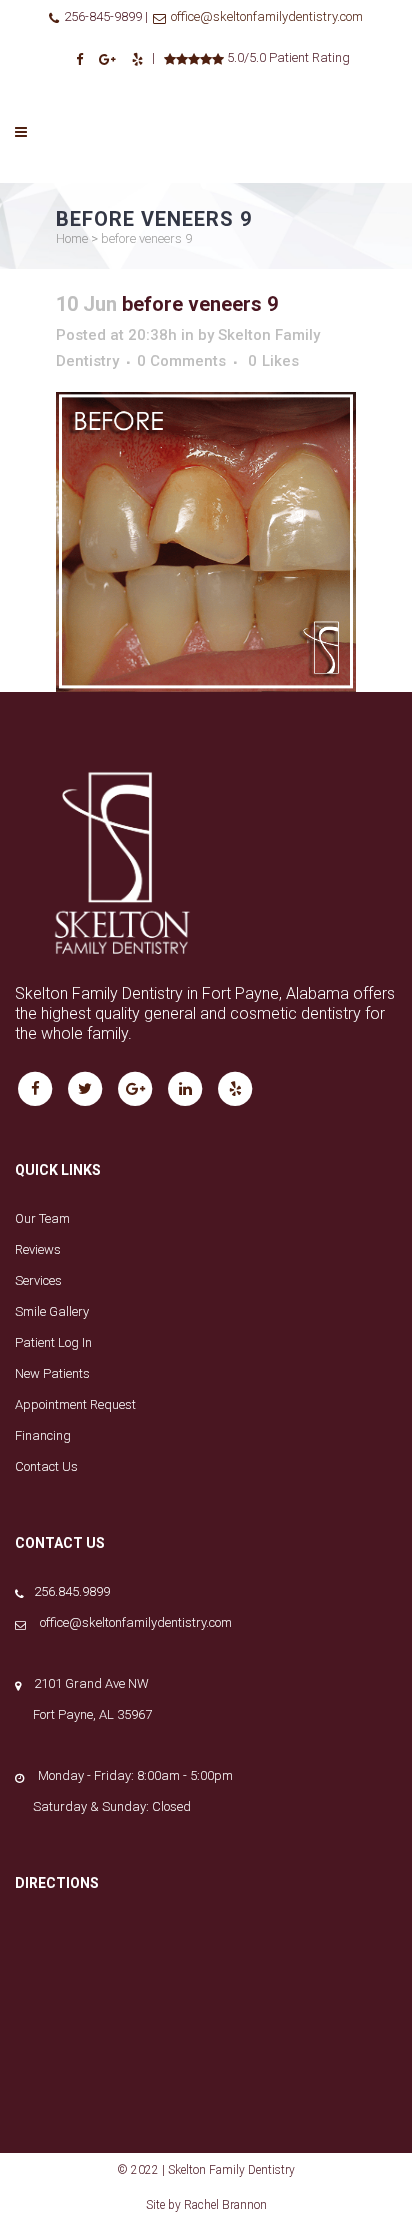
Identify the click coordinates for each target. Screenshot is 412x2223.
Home (72, 238)
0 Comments (181, 361)
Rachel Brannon (225, 2205)
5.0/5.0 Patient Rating (287, 57)
